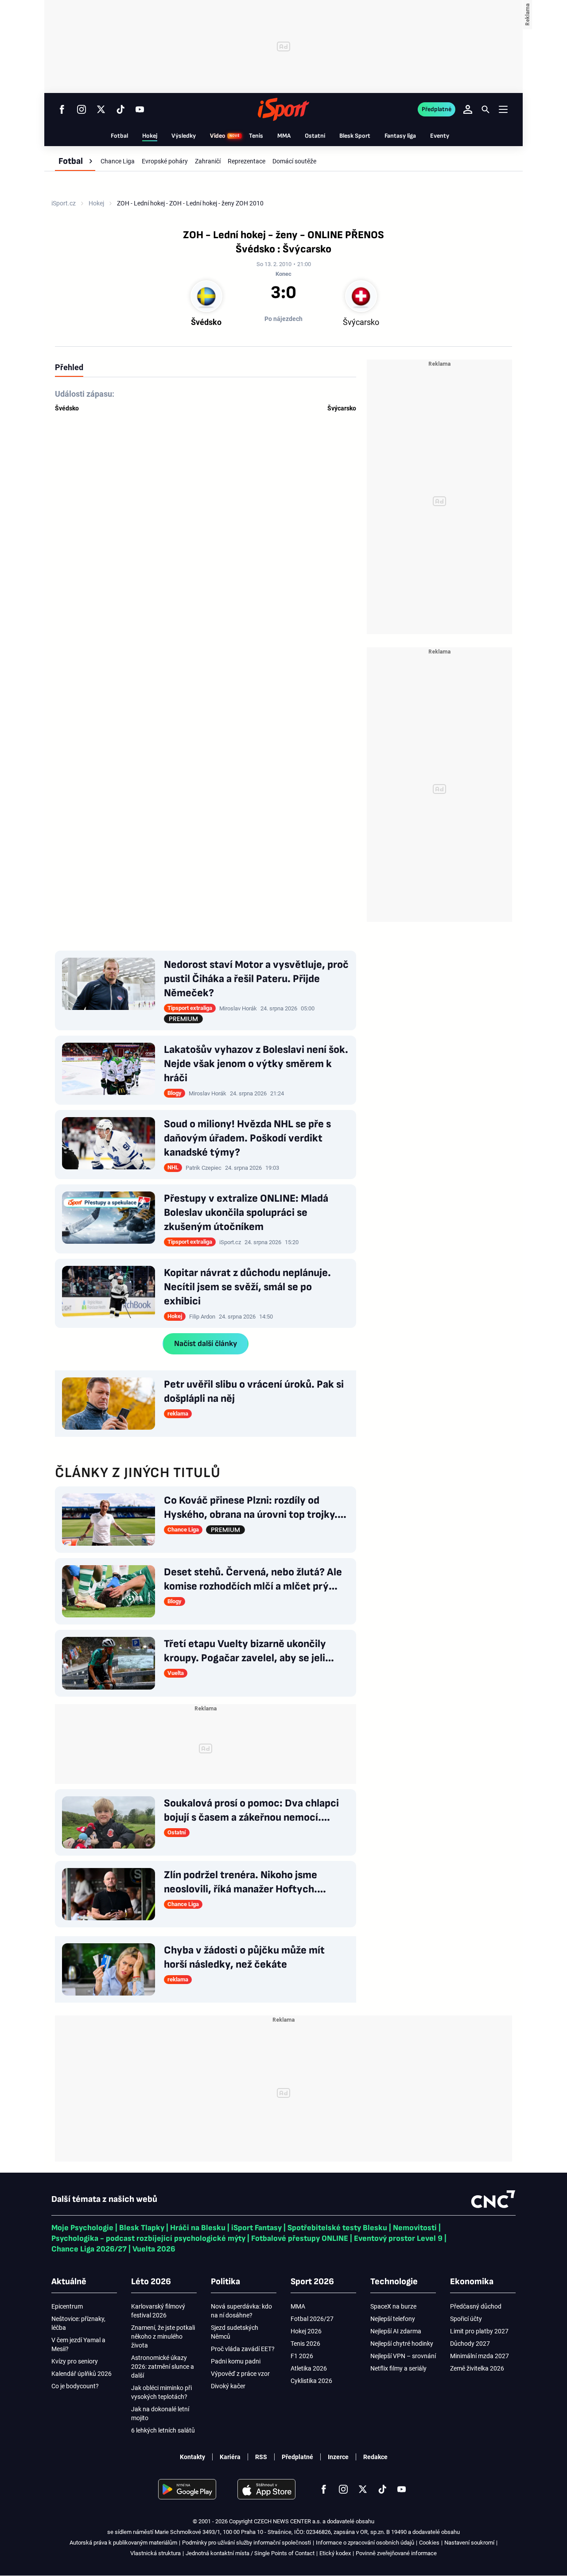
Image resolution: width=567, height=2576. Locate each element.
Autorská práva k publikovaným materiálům (123, 2543)
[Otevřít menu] (503, 109)
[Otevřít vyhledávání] (485, 109)
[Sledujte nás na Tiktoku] (120, 109)
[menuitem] (75, 161)
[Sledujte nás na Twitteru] (101, 109)
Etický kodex (335, 2553)
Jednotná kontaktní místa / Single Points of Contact (250, 2553)
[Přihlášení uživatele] (468, 109)
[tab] (69, 367)
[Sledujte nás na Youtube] (140, 109)
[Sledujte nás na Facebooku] (62, 109)
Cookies (429, 2543)
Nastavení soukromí (469, 2543)
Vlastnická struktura (155, 2553)
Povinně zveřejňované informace (396, 2553)
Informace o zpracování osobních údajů (365, 2543)
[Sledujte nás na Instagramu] (82, 109)
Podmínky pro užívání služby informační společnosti (247, 2543)
